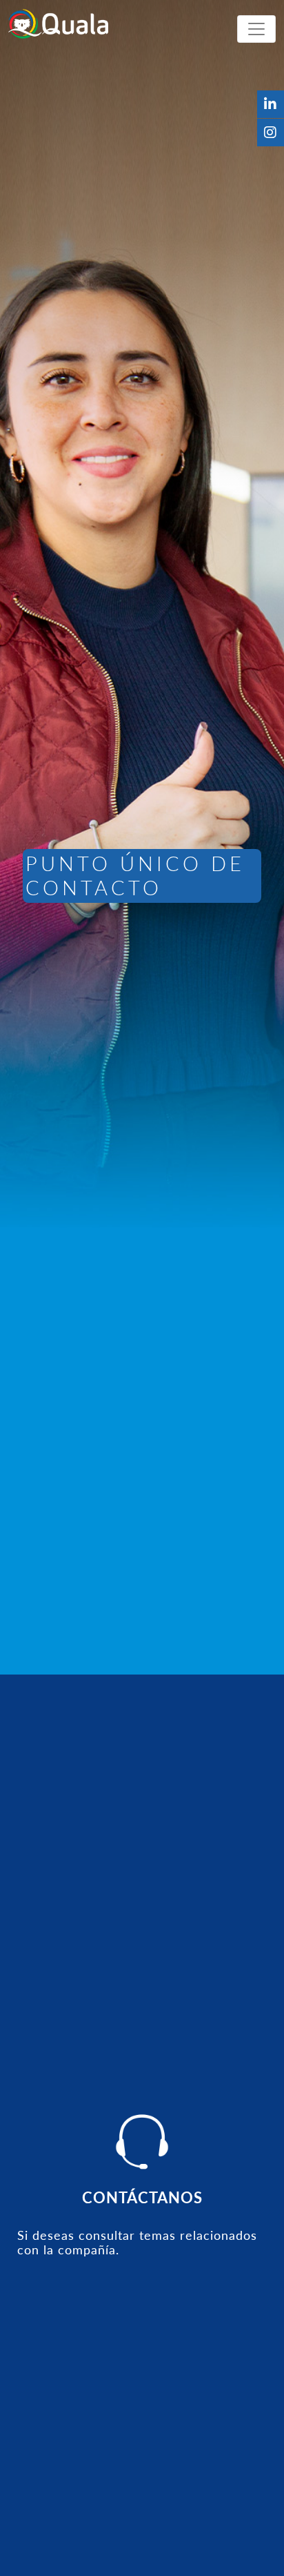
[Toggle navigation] (256, 29)
